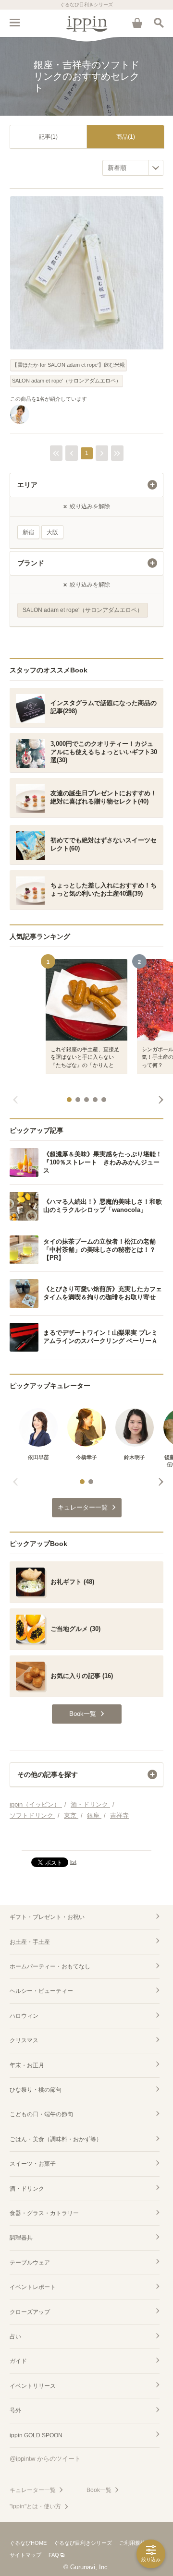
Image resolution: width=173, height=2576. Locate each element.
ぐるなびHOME (28, 2543)
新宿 (28, 532)
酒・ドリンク (27, 2189)
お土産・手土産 (30, 1942)
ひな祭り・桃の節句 (36, 2090)
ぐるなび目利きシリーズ (83, 2543)
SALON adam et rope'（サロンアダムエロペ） (67, 381)
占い (15, 2336)
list (73, 1862)
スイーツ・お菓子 (33, 2164)
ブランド (31, 563)
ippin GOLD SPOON (36, 2435)
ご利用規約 (132, 2543)
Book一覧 (99, 2490)
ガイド (18, 2361)
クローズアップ (30, 2312)
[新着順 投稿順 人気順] (133, 168)
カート (137, 23)
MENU (14, 23)
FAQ (54, 2555)
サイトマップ (25, 2555)
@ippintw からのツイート (45, 2459)
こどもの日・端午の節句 (41, 2114)
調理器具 (21, 2238)
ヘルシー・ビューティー (41, 1991)
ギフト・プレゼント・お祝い (47, 1917)
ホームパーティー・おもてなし (50, 1966)
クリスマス (24, 2040)
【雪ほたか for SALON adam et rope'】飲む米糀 (68, 365)
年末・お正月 (27, 2065)
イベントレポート (33, 2287)
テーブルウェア (30, 2263)
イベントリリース (33, 2386)
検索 (159, 23)
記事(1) (48, 137)
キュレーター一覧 (33, 2490)
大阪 (52, 532)
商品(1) (126, 137)
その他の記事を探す (48, 1774)
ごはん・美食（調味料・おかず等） (56, 2139)
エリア (27, 485)
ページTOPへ (86, 1839)
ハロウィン (24, 2016)
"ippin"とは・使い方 (35, 2506)
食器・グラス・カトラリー (44, 2213)
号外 (15, 2410)
